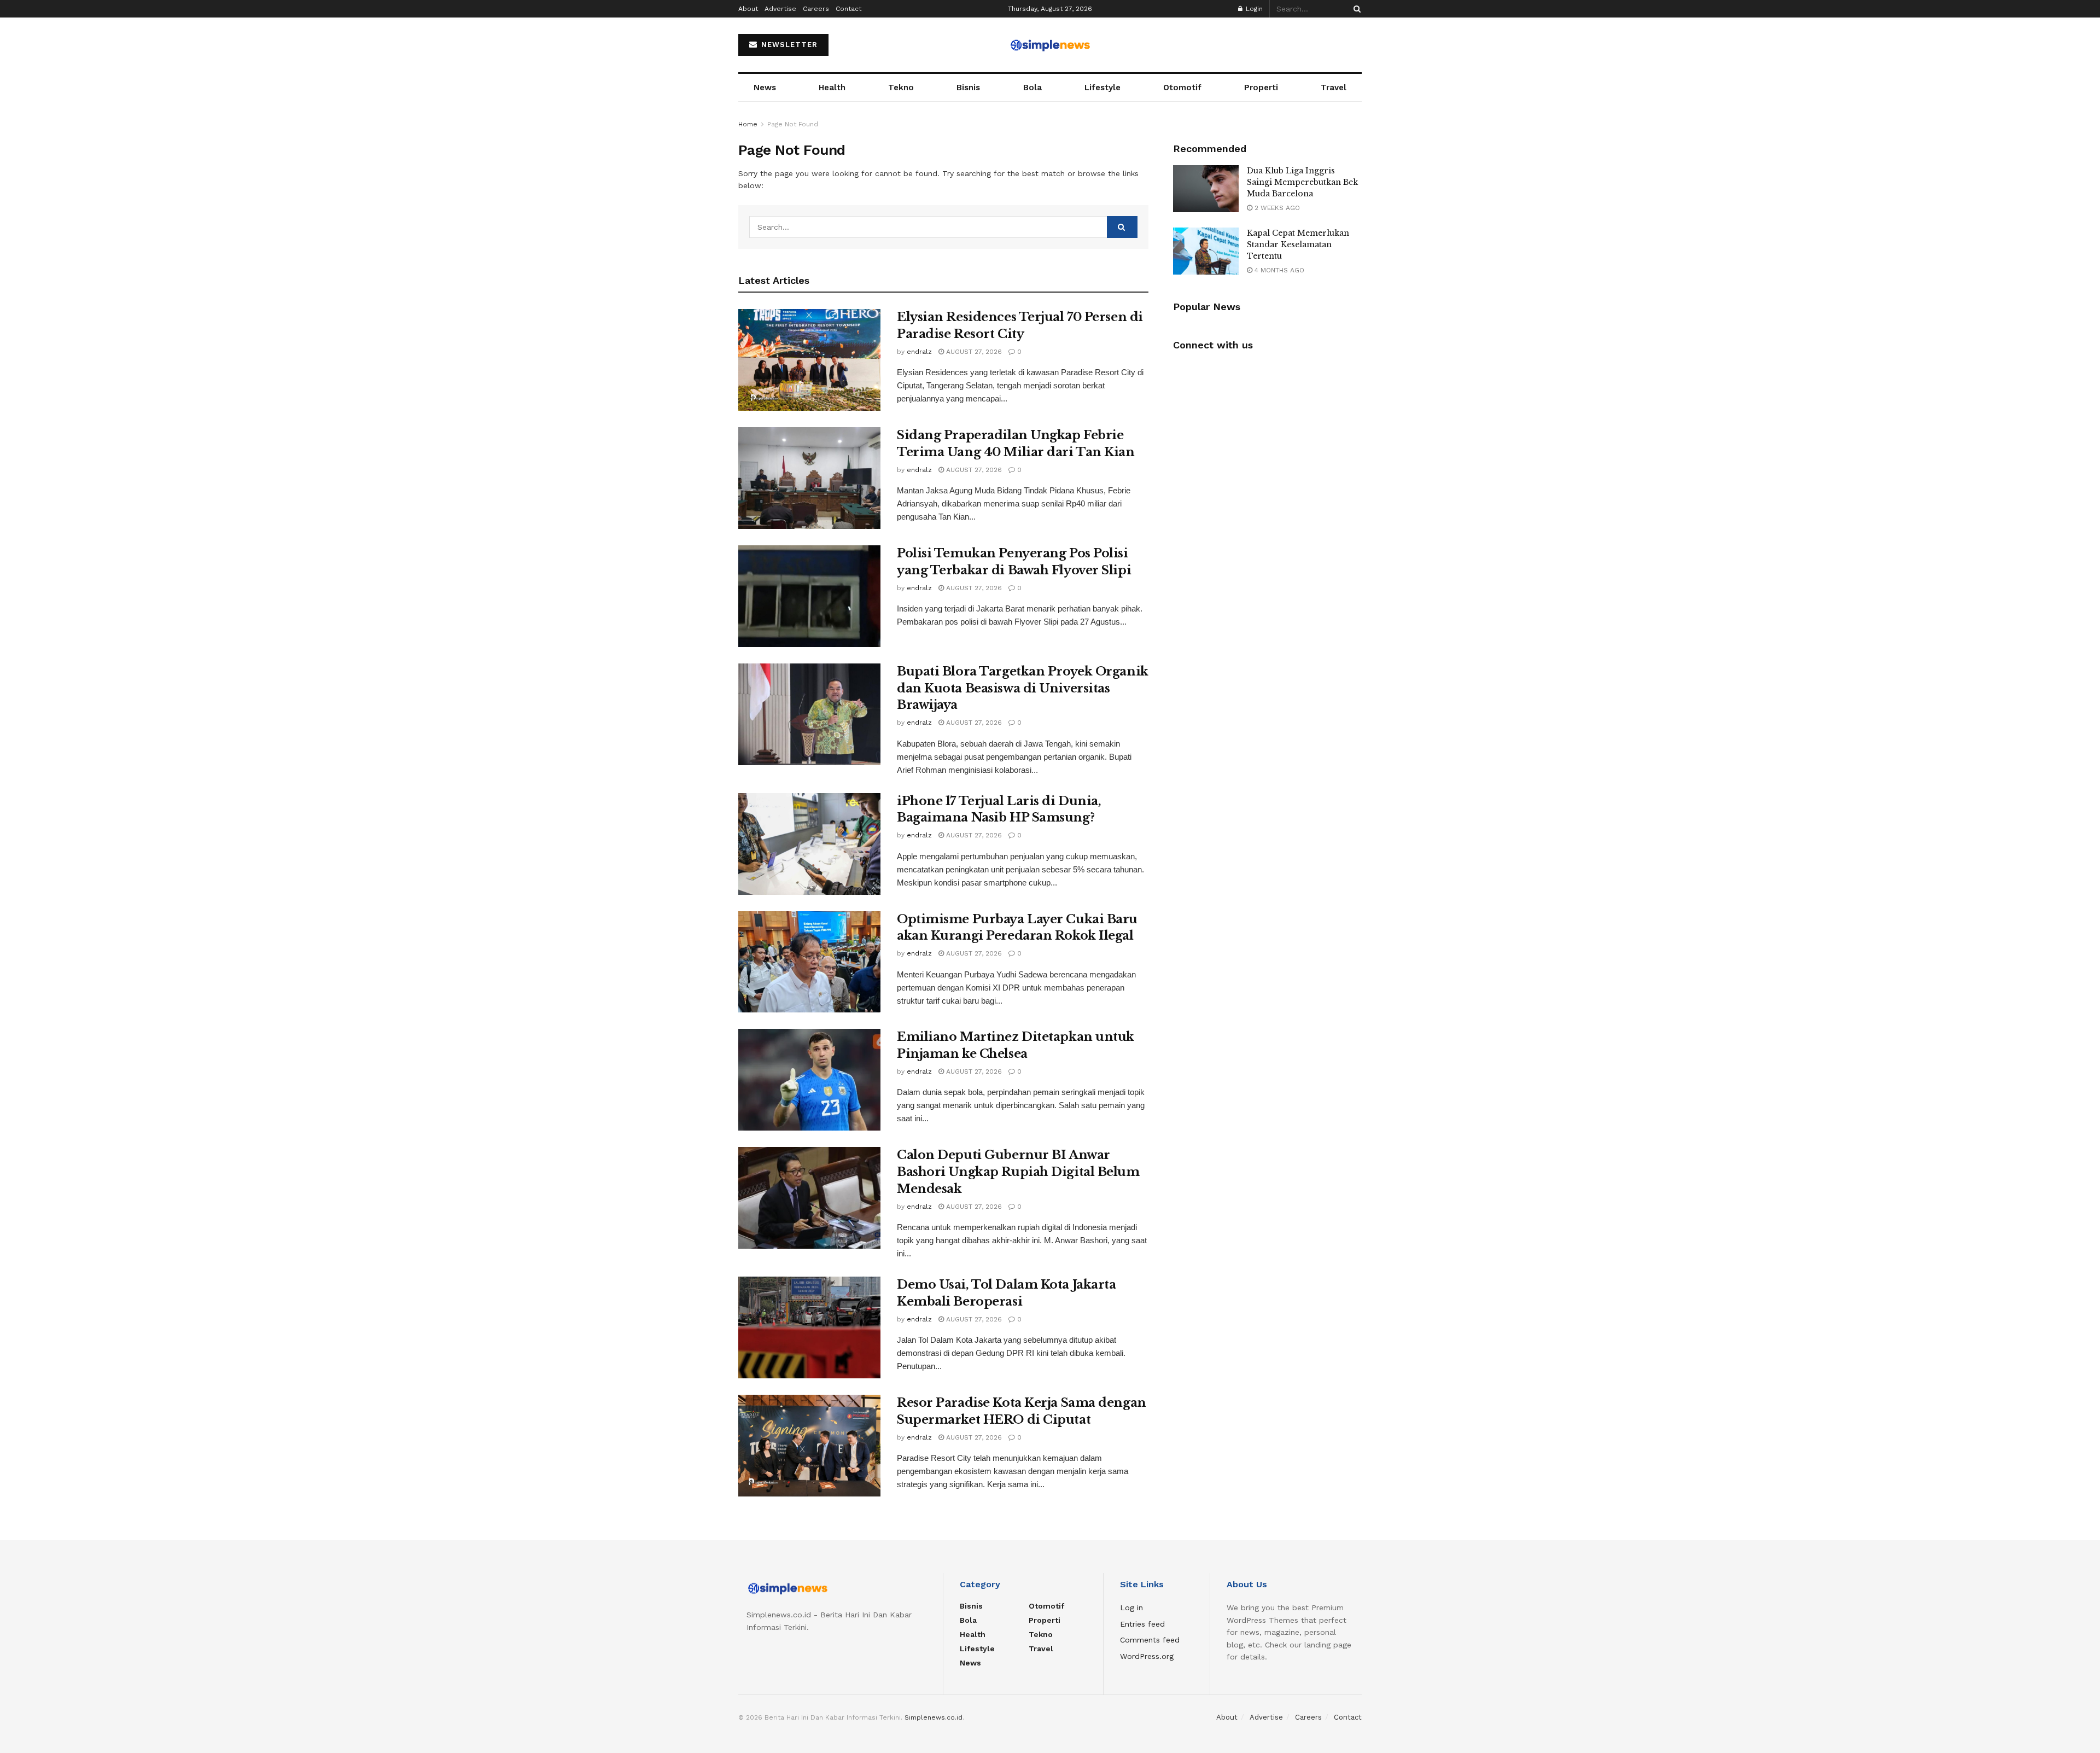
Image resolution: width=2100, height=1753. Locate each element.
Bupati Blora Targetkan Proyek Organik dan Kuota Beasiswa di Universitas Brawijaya (1023, 688)
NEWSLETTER (788, 45)
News (765, 88)
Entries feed (1142, 1624)
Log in (1131, 1608)
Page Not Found (793, 124)
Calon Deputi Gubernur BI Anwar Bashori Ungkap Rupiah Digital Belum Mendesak (1018, 1172)
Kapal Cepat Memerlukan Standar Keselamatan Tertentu (1298, 244)
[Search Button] (1355, 9)
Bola (1032, 88)
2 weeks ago (1276, 208)
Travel (1334, 88)
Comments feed (1150, 1640)
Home (748, 124)
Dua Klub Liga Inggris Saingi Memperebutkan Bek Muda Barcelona (1302, 182)
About (748, 9)
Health (832, 88)
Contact (848, 9)
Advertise (780, 9)
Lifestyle (1102, 88)
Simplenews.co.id (934, 1717)
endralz (919, 352)
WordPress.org (1147, 1656)
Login (1253, 9)
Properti (1261, 88)
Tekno (901, 88)
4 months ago (1278, 270)
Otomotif (1182, 88)
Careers (816, 9)
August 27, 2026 (973, 352)
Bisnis (968, 88)
